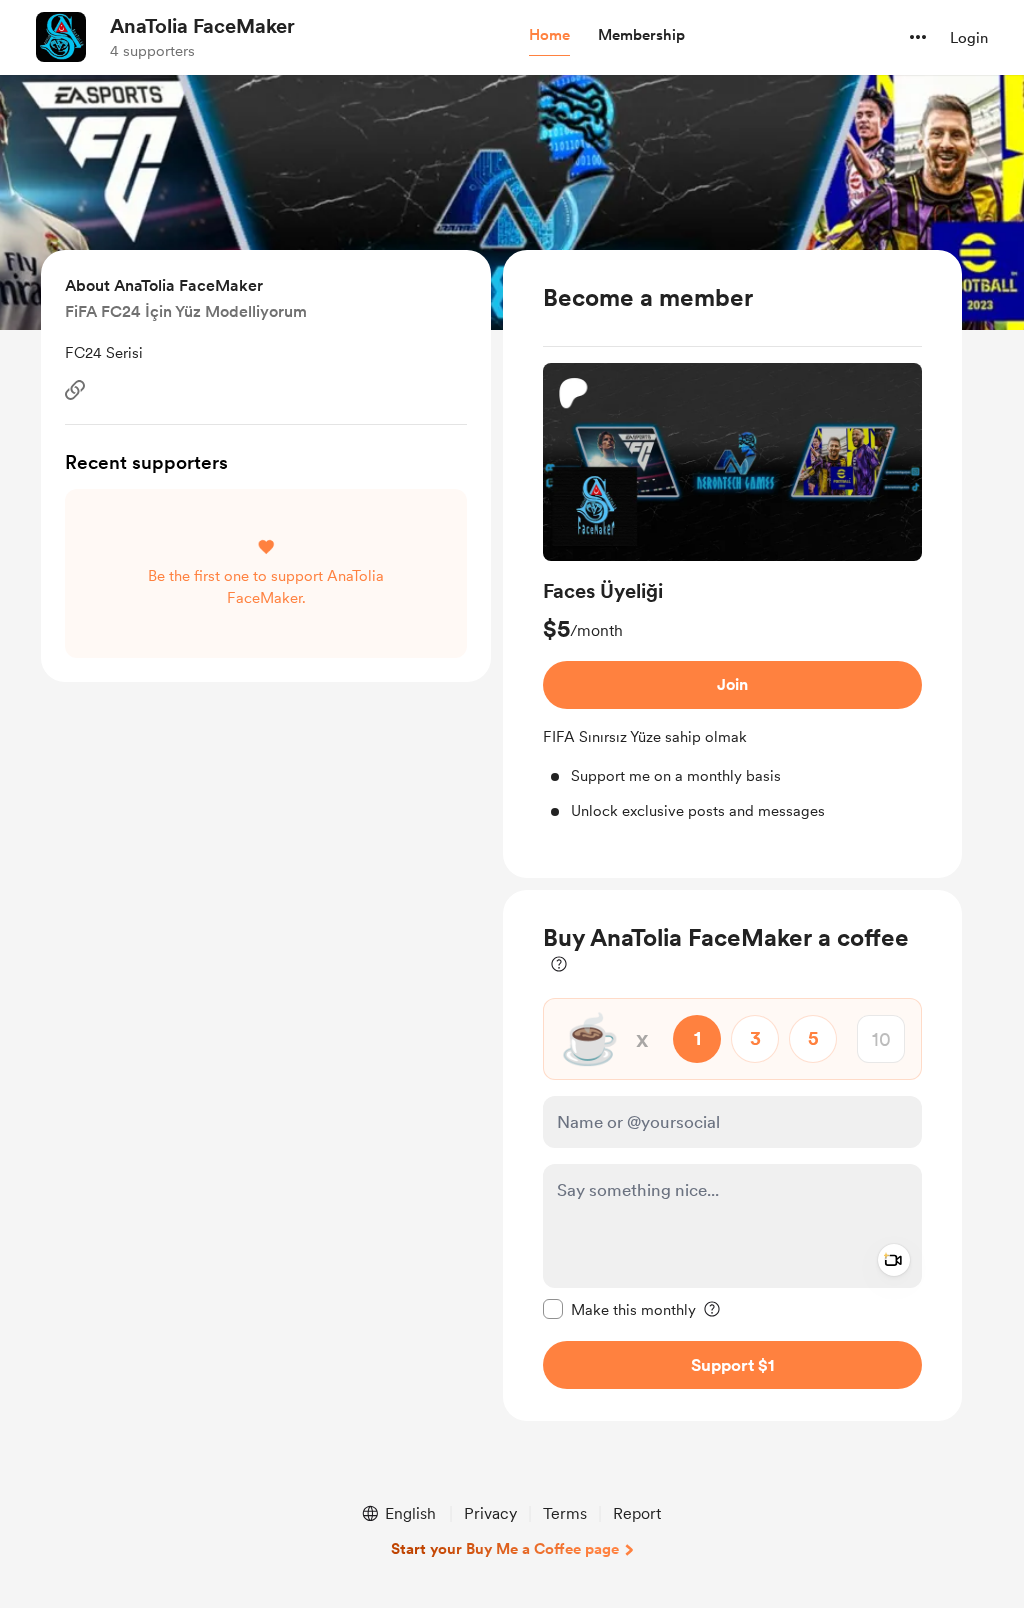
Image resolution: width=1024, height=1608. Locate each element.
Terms (565, 1513)
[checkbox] (619, 1309)
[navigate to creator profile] (61, 37)
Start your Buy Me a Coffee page (505, 1549)
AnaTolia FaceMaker (202, 26)
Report (637, 1513)
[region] (732, 564)
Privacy (490, 1513)
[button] (549, 36)
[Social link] (75, 390)
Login (969, 38)
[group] (732, 593)
